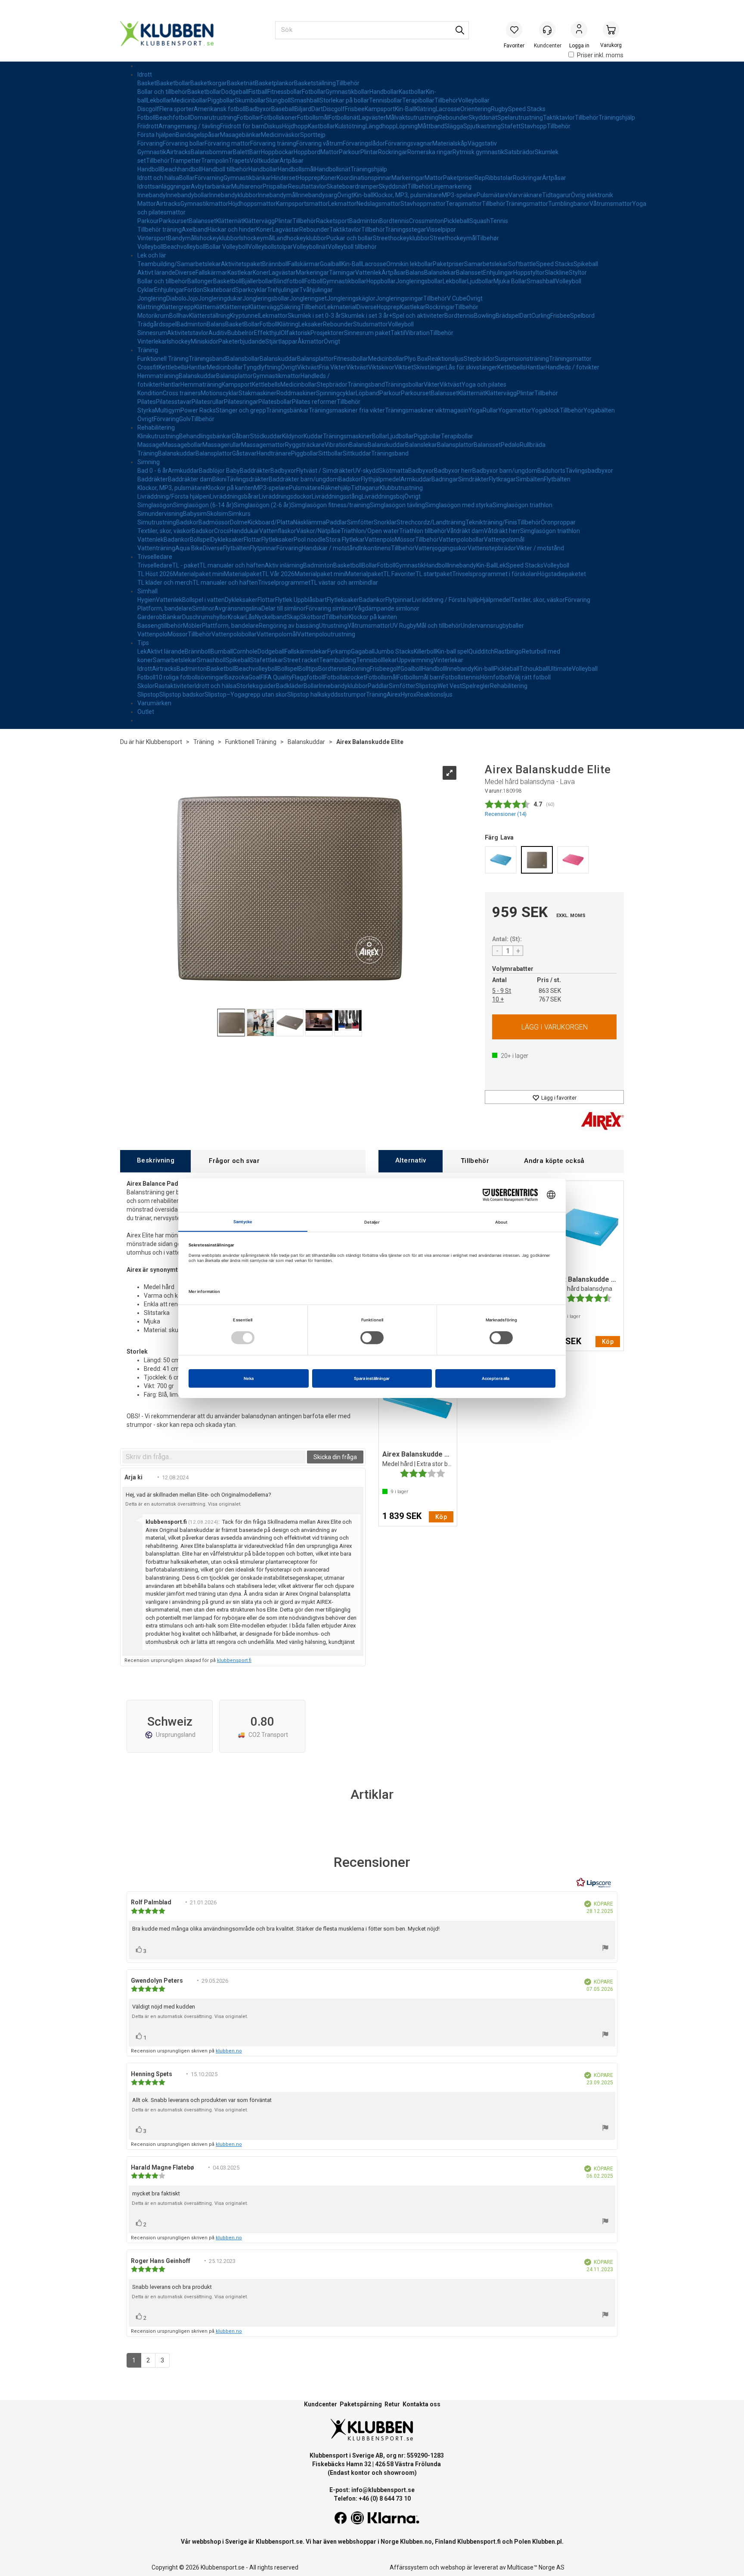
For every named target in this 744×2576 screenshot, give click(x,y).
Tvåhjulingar (316, 290)
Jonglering (152, 298)
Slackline (557, 273)
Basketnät (241, 83)
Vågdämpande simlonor (387, 608)
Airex (394, 694)
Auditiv (218, 333)
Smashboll (211, 660)
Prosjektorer (327, 333)
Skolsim (217, 514)
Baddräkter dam (190, 479)
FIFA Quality (276, 677)
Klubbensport (164, 742)
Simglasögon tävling (397, 505)
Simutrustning (157, 522)
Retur (392, 2404)
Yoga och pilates (484, 384)
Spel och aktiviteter (418, 316)
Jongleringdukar (220, 298)
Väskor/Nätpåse (318, 531)
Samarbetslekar (486, 264)
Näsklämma (310, 522)
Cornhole (245, 651)
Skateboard (219, 290)
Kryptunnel (245, 316)
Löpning (407, 126)
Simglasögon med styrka (459, 505)
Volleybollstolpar (270, 247)
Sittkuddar (357, 453)
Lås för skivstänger (471, 367)
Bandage (188, 135)
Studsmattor (370, 324)
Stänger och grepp (241, 410)
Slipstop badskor (182, 694)
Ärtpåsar (291, 161)
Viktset (404, 367)
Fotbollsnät (344, 118)
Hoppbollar (381, 281)
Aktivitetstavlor (188, 333)
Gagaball (363, 651)
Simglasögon (155, 505)
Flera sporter (177, 109)
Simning (149, 462)
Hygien (147, 600)
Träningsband (207, 359)
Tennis (499, 221)
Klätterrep (235, 307)
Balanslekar (440, 273)
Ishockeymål (256, 238)
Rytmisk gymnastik (478, 152)
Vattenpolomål (504, 539)
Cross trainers (182, 393)
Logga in (579, 31)
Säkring (290, 307)
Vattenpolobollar (461, 539)
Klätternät (230, 221)
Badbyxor (258, 109)
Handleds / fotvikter (572, 367)
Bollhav (179, 316)
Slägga (454, 126)
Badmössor (214, 522)
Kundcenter (321, 2404)
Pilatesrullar (208, 402)
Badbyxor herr (453, 471)
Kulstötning (350, 126)
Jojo (192, 298)
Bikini (219, 479)
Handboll (149, 169)
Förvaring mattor (227, 143)
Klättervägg (259, 221)
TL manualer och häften (232, 565)
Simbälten (530, 479)
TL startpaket (434, 574)
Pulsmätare (493, 195)
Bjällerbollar (257, 281)
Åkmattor (311, 341)
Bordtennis (394, 221)
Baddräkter (255, 471)
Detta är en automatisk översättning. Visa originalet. (183, 1504)
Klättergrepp (177, 307)
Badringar (445, 479)
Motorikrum (153, 316)
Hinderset (284, 178)
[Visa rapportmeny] (605, 1949)
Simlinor (203, 608)
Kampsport (380, 109)
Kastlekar (240, 273)
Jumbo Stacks (394, 651)
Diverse (185, 273)
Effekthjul (267, 333)
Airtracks (178, 152)
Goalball (331, 264)
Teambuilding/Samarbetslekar (179, 264)
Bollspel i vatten (203, 600)
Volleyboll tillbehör (352, 247)
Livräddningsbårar (234, 496)
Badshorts (551, 471)
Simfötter (360, 522)
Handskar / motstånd (331, 548)
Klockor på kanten (230, 488)
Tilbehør (488, 238)
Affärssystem (409, 2567)
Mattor (330, 152)
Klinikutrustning (158, 436)
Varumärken (154, 703)
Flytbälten (557, 479)
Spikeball (586, 264)
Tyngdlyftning (262, 367)
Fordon (194, 290)
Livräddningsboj (383, 496)
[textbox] (214, 1457)
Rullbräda (533, 445)
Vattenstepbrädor (492, 548)
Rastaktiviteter (175, 686)
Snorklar (385, 522)
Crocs (222, 531)
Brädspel (508, 316)
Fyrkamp (339, 651)
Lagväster (372, 118)
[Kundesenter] (547, 30)
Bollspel (200, 539)
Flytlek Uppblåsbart (301, 600)
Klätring (425, 109)
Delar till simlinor (284, 608)
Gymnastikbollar (347, 92)
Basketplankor (274, 83)
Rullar (490, 410)
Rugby (499, 109)
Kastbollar (412, 92)
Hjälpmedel (495, 600)
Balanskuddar (278, 359)
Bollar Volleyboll (227, 247)
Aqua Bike (189, 548)
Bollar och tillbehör (162, 92)
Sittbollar (330, 453)
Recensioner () (506, 814)
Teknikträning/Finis (491, 522)
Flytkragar (502, 479)
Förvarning (209, 178)
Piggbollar (221, 100)
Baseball (283, 109)
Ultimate (560, 669)
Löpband (367, 393)
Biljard (303, 109)
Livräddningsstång (337, 496)
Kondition (150, 393)
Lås (250, 617)
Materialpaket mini (198, 574)
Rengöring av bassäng (289, 626)
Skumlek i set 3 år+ (367, 316)
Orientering (476, 109)
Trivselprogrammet (284, 583)
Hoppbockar (277, 152)
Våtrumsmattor (611, 204)
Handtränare (274, 453)
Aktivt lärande (156, 273)
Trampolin (215, 161)
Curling (541, 316)
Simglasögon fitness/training (330, 505)
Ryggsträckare (305, 445)
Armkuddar (183, 471)
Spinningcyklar (336, 393)
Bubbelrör (241, 333)
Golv (185, 419)
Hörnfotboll (495, 677)
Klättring (149, 307)
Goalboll (411, 669)
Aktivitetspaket (242, 264)
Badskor (350, 479)
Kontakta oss (422, 2404)
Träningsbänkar (287, 410)
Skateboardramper (352, 186)
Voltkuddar (265, 161)
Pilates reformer (314, 402)
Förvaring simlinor (330, 608)
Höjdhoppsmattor (252, 204)
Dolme (239, 522)
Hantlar (197, 367)
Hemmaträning (158, 376)
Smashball (305, 100)
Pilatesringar (241, 402)
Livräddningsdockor (285, 496)
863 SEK (550, 991)
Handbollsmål (296, 169)
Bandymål (182, 238)
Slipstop (426, 686)
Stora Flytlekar (345, 539)
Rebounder (453, 118)
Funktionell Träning (163, 359)
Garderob (150, 617)
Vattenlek (368, 273)
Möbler (192, 626)
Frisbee (355, 109)
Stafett (511, 126)
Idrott (145, 74)
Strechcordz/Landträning (431, 522)
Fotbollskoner (279, 118)
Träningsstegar (406, 229)
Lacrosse (448, 109)
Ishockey (179, 341)
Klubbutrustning (401, 488)
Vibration (417, 333)
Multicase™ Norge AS (536, 2567)
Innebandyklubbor (234, 195)
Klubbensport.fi (479, 2542)
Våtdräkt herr (502, 531)
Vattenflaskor (278, 531)
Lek (501, 565)
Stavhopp (534, 126)
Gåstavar (244, 453)
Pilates (147, 402)
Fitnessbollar (285, 92)
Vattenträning (156, 548)
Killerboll (425, 651)
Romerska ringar (430, 152)
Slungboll (278, 100)
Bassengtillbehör (160, 626)
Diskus (273, 126)
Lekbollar (159, 100)
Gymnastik (152, 152)
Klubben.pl (547, 2542)
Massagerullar (222, 445)
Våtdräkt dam (465, 531)
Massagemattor (263, 445)
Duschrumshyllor (205, 617)
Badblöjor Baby (219, 471)
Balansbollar (243, 359)
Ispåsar (210, 135)
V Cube (457, 298)
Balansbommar (212, 152)
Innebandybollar (188, 195)
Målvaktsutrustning (412, 118)
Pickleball (457, 221)
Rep (480, 178)
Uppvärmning (415, 660)
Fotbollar (314, 92)
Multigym (168, 410)
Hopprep (309, 178)
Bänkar (172, 617)
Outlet (146, 712)
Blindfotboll (289, 281)
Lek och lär (152, 255)
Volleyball (585, 669)
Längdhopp (381, 126)
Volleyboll (150, 247)
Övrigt (345, 195)
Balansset (203, 221)
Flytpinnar (263, 548)
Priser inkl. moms (600, 55)
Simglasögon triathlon (522, 505)
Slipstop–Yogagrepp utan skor (246, 694)
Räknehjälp (336, 488)
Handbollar (384, 92)
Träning (148, 350)
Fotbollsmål (313, 118)
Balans (415, 273)
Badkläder (290, 686)
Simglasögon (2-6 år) (262, 505)
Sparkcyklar (251, 290)
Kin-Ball (405, 109)
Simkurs (239, 514)
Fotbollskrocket (345, 677)
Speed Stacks (527, 109)
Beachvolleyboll (184, 247)
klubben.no (229, 2051)
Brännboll (275, 264)
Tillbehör (348, 83)
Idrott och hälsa (158, 178)
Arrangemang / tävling (189, 126)
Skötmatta (394, 471)
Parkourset (174, 221)
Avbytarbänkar (211, 186)
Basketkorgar (209, 83)
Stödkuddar (266, 436)
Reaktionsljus (446, 359)
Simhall (147, 591)
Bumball (222, 651)
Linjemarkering (451, 186)
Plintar (369, 152)
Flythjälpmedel (381, 479)
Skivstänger (429, 367)
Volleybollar (474, 100)
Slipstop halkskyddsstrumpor (327, 694)
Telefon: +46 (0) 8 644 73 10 (372, 2499)
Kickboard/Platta (270, 522)
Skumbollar (250, 100)
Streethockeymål (453, 238)
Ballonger (200, 281)
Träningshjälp (617, 118)
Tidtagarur (556, 195)
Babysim (195, 514)
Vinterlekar (152, 341)
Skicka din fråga (335, 1457)
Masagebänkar (240, 135)
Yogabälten (599, 410)
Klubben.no (416, 2542)
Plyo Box (416, 359)
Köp (554, 1027)
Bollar (187, 178)
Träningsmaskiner (347, 436)
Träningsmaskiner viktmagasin (427, 410)
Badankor (177, 539)
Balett (241, 152)
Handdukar (244, 531)
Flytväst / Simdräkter (325, 471)
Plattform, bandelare (230, 626)
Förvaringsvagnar (409, 143)
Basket (147, 83)
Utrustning (333, 626)
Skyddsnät (483, 118)
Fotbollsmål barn (420, 677)
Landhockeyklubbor (300, 238)
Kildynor (293, 436)
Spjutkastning (482, 126)
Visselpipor (441, 229)
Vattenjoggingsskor (441, 548)
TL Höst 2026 (155, 574)
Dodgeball (235, 92)
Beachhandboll (181, 169)
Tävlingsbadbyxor (589, 471)
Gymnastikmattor (204, 204)
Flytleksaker (277, 539)
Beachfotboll (173, 118)
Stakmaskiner (257, 393)
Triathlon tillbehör (423, 531)
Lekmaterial (340, 307)
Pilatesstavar (174, 402)
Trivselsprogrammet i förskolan (495, 574)
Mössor (405, 539)
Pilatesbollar (275, 402)
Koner (329, 178)
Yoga (476, 410)
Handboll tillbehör (225, 169)
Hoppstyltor (529, 273)
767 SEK (550, 999)
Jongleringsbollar (419, 281)
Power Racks (198, 410)
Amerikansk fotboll (220, 109)
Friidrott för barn (242, 126)
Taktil (398, 333)
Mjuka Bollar (510, 281)
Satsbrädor (519, 152)
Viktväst (308, 367)
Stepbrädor (479, 359)
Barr (255, 152)
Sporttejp (313, 135)
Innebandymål (277, 195)
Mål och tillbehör (439, 626)
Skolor (146, 686)
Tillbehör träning (160, 229)
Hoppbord (307, 152)
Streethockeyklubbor (401, 238)
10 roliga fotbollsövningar (190, 677)
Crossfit (148, 367)
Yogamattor (515, 410)
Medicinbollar (189, 100)
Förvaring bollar (184, 143)
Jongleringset (308, 298)
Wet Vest (450, 686)
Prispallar (275, 186)
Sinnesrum (152, 333)
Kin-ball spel (452, 651)
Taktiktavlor (559, 118)
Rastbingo (508, 651)
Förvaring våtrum (319, 143)
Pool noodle (310, 539)
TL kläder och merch (165, 583)
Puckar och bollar (350, 238)
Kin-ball (363, 195)
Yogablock (546, 410)
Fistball (258, 92)
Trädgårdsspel (157, 324)
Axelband (195, 229)
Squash (480, 221)
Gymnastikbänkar (247, 178)
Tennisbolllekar (377, 660)
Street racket (301, 660)
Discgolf (148, 109)
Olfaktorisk (296, 333)
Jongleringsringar (399, 298)
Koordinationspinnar (364, 178)
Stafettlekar (267, 660)
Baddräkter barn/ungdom (304, 479)
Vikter (432, 384)
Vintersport (153, 238)
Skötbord (313, 617)
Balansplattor (315, 359)
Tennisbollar (386, 100)
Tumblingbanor (569, 204)
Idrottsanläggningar (164, 186)
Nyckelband (271, 617)
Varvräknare (525, 195)
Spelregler (476, 686)
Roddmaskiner (296, 393)
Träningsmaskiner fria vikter (347, 410)
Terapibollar (418, 100)
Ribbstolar (499, 178)
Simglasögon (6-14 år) (203, 505)
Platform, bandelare (165, 608)
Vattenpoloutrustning (326, 634)
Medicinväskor (281, 135)
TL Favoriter (399, 574)
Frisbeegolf (385, 669)
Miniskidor (205, 341)
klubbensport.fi (234, 1660)
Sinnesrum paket (367, 333)
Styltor (578, 273)
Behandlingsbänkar (205, 436)
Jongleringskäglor (351, 298)
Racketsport (333, 221)
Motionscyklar (220, 393)
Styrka (146, 410)
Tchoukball (534, 669)
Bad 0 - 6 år (153, 471)
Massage (150, 445)
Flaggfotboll (308, 677)
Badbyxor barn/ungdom (505, 471)
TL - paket (186, 565)
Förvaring (150, 143)
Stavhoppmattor (423, 204)
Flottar (253, 539)
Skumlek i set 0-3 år (314, 316)
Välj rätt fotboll (531, 677)
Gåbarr (241, 436)
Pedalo (510, 445)
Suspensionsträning (522, 359)
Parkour (350, 152)
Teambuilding (338, 660)
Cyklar (146, 290)
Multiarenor (247, 186)
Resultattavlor (307, 186)
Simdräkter (473, 479)
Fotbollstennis (461, 677)
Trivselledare (155, 557)
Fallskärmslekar (306, 651)
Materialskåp (450, 143)
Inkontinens (375, 548)
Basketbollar (173, 83)
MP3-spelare (459, 195)
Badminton (364, 221)
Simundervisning (160, 514)
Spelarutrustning (520, 118)
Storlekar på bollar (344, 100)
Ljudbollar (480, 281)
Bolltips (308, 669)
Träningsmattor (527, 204)
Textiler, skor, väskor (164, 531)
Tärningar (342, 273)
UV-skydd (366, 471)
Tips (143, 643)
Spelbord (582, 316)
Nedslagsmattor (378, 204)
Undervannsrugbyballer (492, 626)
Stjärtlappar (281, 341)
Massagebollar (182, 445)
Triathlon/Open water (370, 531)
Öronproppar (558, 522)
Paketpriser (459, 178)
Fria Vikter (333, 367)
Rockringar (393, 152)
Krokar (237, 617)
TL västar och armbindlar (344, 583)
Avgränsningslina (238, 608)
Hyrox (409, 694)
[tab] (155, 1161)
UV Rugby (403, 626)
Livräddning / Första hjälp (446, 600)
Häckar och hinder (232, 229)
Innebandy (152, 195)
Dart (317, 109)
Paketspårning (361, 2404)
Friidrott (148, 126)
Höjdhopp (295, 126)
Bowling (485, 316)
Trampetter (185, 161)
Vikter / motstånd (540, 548)
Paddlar (336, 522)
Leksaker (311, 324)
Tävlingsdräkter (248, 479)
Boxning (359, 669)
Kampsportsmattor (302, 204)
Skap (293, 617)
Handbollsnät (333, 169)
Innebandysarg (317, 195)
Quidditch (481, 651)
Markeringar (408, 178)
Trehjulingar (283, 290)
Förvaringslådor (364, 143)
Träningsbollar (404, 384)
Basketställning (315, 83)
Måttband (431, 126)
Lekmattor (342, 204)
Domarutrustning (214, 118)
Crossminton (426, 221)
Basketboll (227, 281)
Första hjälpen (157, 135)
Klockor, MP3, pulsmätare (408, 195)
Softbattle (522, 264)
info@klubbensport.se (383, 2490)
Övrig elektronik (592, 195)
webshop (453, 2567)
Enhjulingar (498, 273)
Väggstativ (482, 143)
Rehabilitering (156, 428)
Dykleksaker (227, 539)
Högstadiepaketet (562, 574)
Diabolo (176, 298)
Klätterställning (209, 316)
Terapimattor (464, 204)
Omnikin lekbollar (409, 264)
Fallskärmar (304, 264)
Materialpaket (243, 574)
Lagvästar (286, 229)
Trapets (239, 161)
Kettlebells (173, 367)
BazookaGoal (242, 677)
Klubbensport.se (279, 2542)
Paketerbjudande (242, 341)
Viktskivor (381, 367)
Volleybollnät (310, 247)
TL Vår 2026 (278, 574)
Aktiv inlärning (284, 565)
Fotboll (146, 118)
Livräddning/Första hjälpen (174, 496)
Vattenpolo (380, 539)
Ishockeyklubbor (217, 238)
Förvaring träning (273, 143)
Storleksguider (256, 686)
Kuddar (313, 436)
